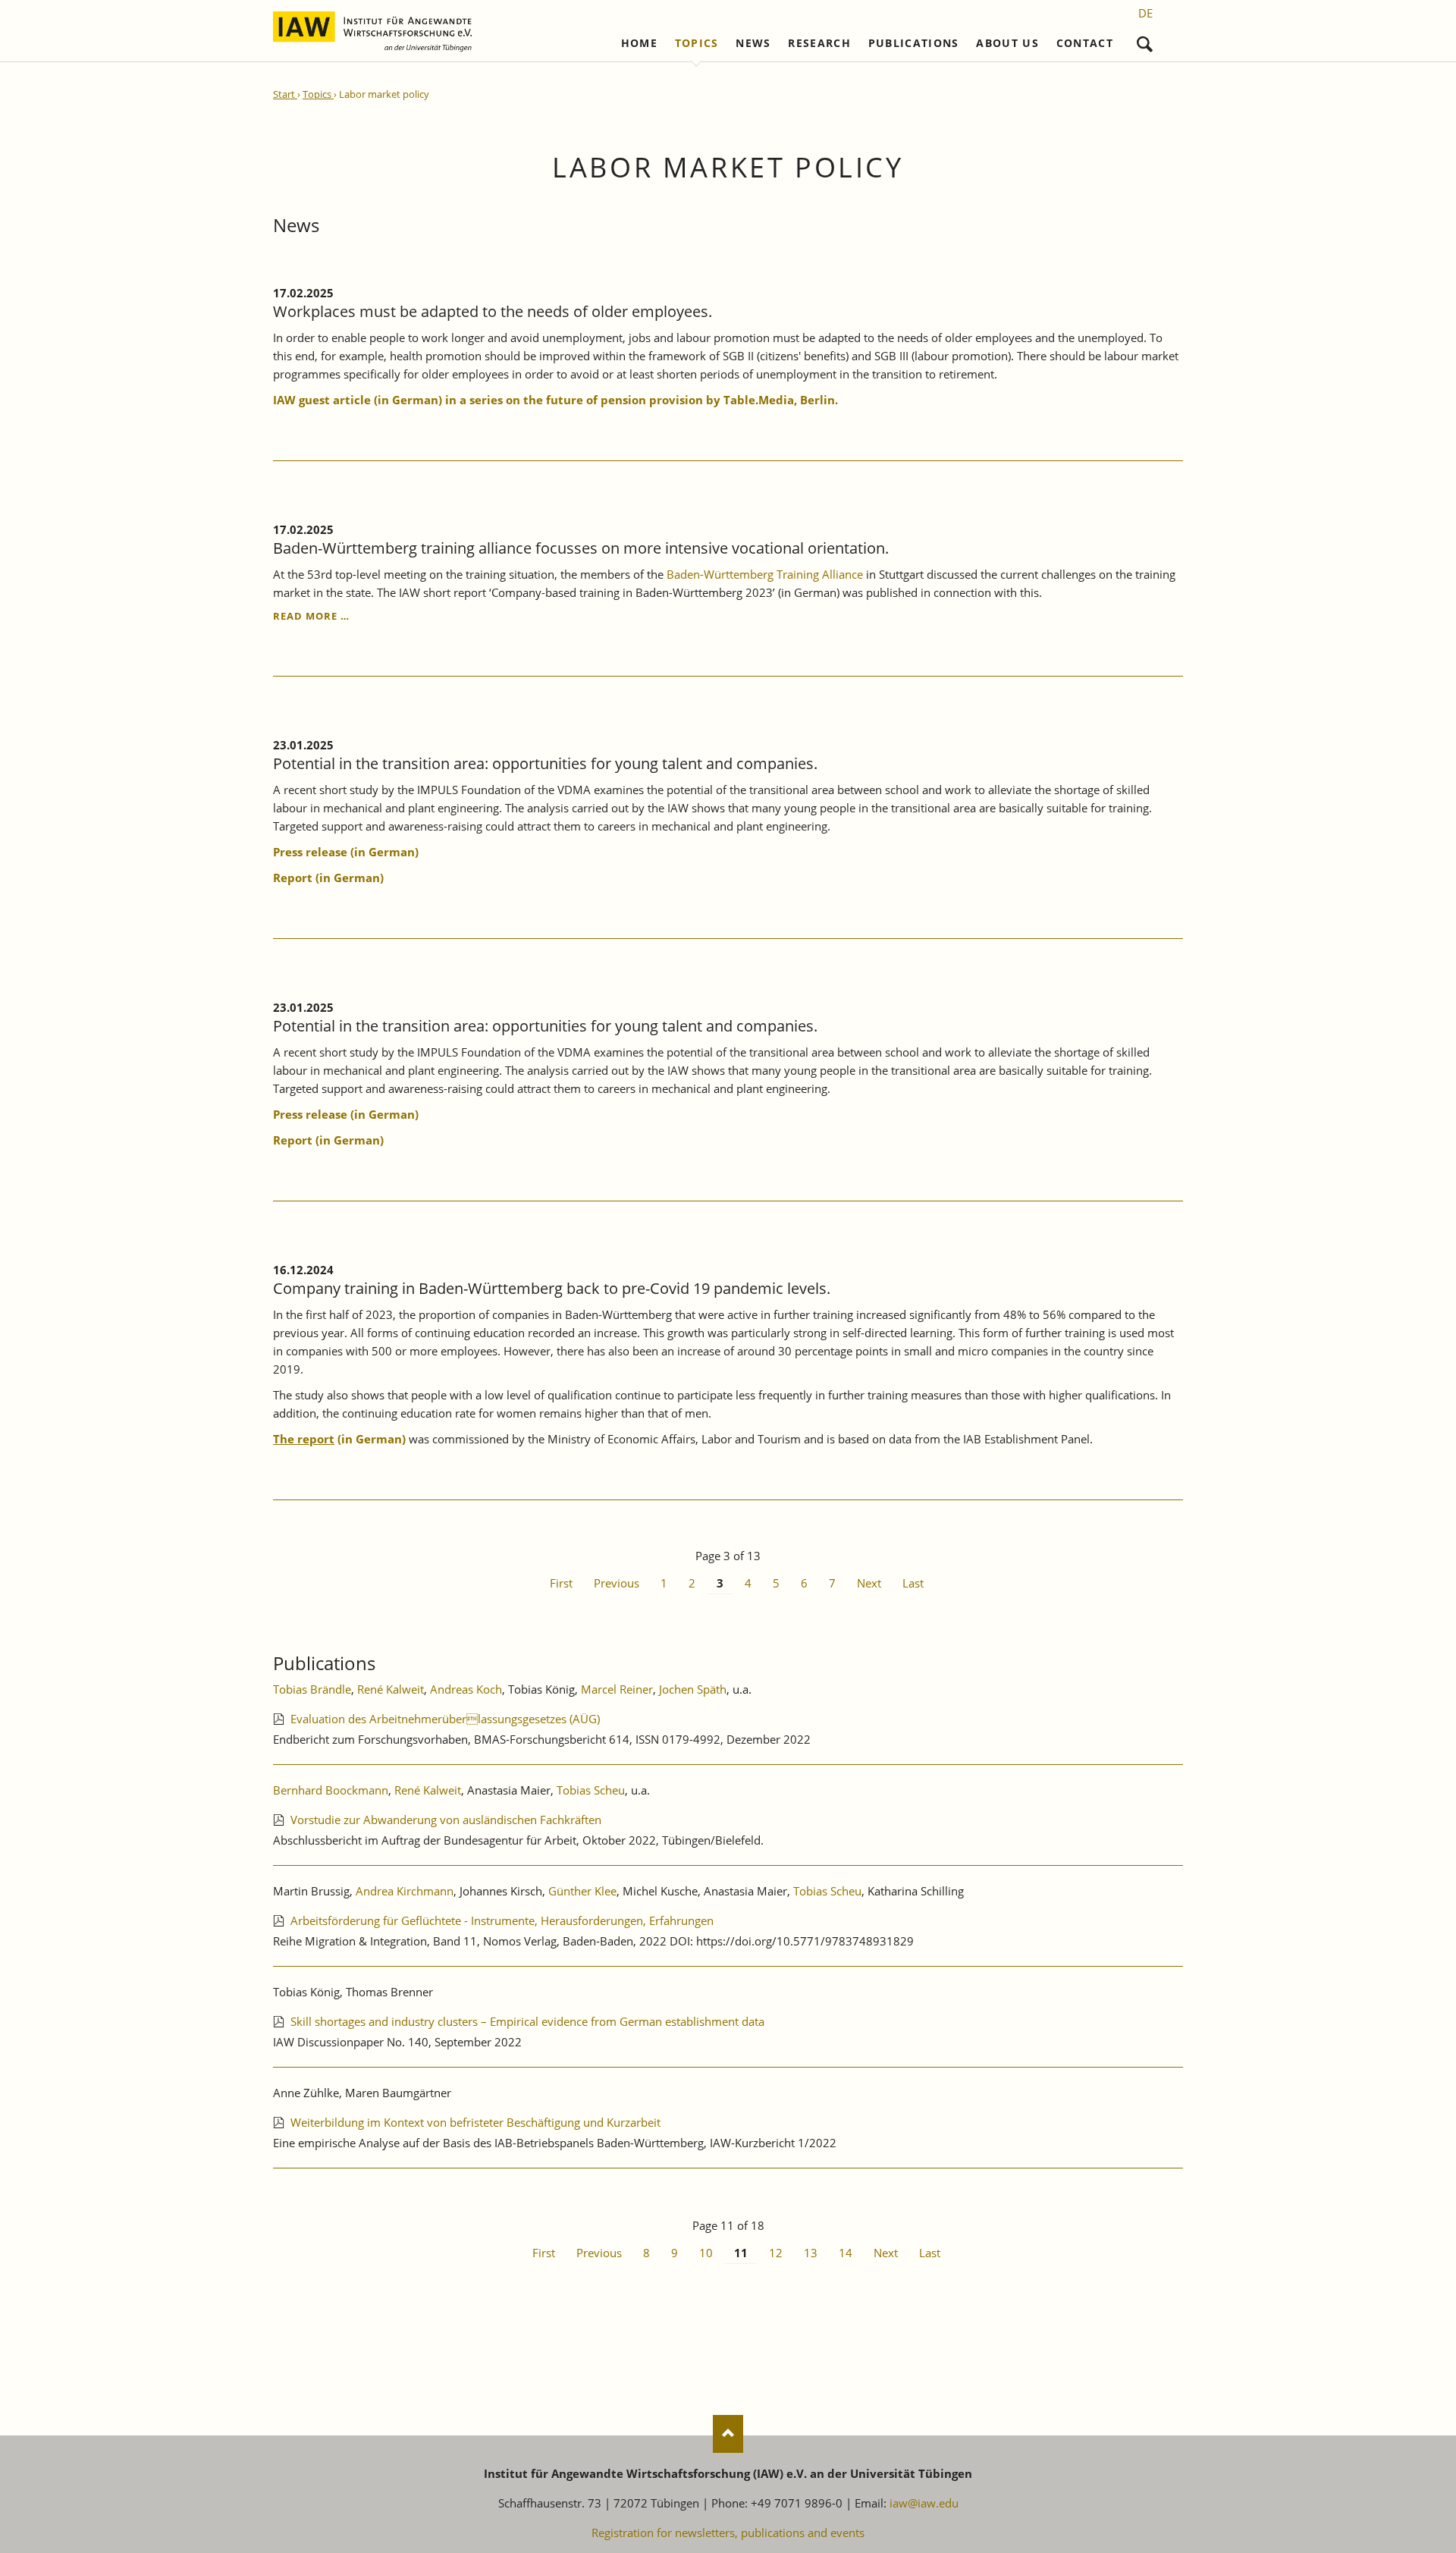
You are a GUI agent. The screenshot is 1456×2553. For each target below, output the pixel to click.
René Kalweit (391, 1689)
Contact (1085, 43)
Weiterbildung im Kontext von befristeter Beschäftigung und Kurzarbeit (475, 2122)
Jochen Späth (693, 1689)
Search (1145, 41)
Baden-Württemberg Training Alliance (763, 574)
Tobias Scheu (591, 1790)
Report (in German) (328, 1140)
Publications (914, 43)
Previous (617, 1583)
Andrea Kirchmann (405, 1891)
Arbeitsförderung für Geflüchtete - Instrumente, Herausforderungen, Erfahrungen (502, 1920)
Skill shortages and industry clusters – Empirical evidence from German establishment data (527, 2021)
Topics (697, 43)
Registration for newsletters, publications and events (728, 2533)
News (753, 43)
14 (846, 2253)
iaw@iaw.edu (924, 2503)
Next (869, 1583)
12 (776, 2253)
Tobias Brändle (312, 1689)
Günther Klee (582, 1891)
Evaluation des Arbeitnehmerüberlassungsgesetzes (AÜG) (445, 1719)
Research (819, 43)
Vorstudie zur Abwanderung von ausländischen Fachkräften (446, 1820)
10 (706, 2253)
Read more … (311, 616)
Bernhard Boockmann (331, 1790)
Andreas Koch (466, 1689)
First (561, 1583)
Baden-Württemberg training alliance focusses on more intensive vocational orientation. (581, 548)
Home (639, 43)
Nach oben (728, 2434)
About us (1007, 43)
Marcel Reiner (617, 1689)
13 (811, 2253)
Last (913, 1583)
